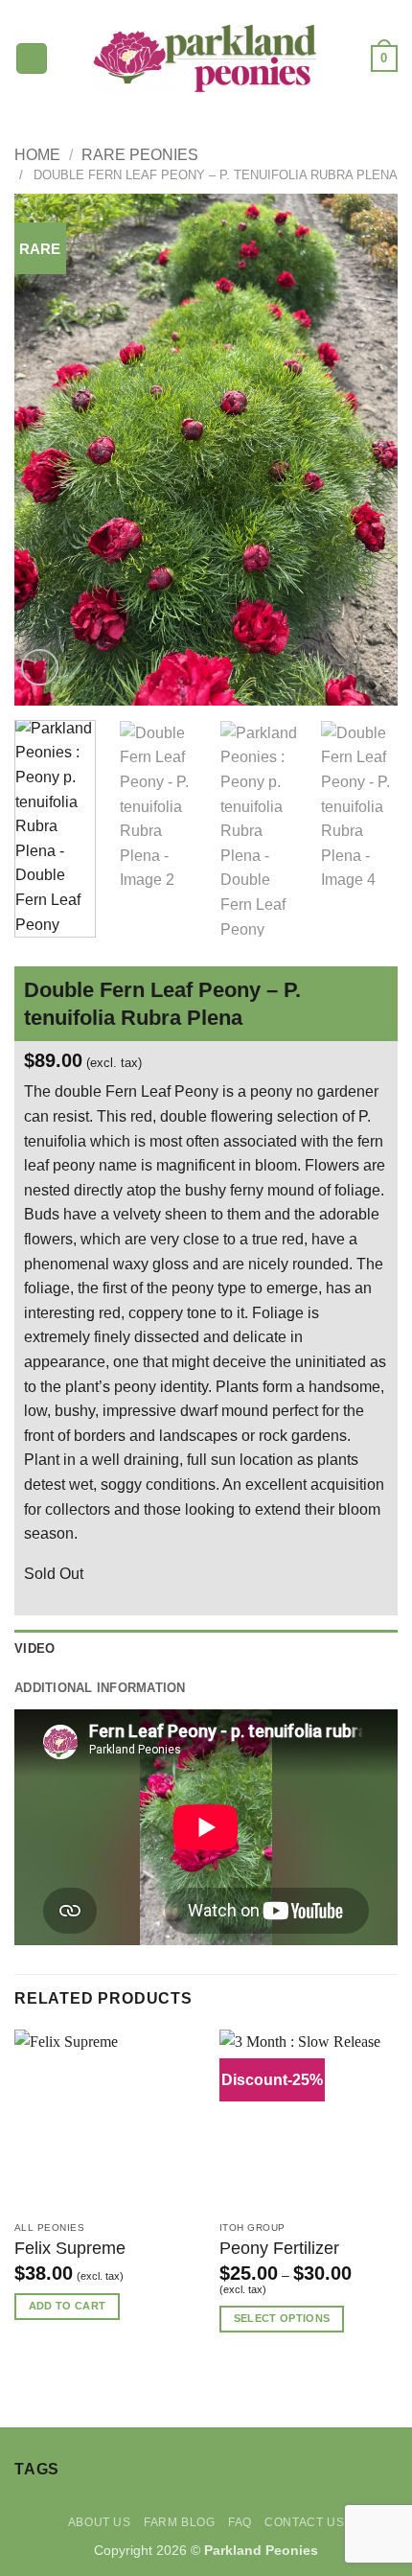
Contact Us (304, 2522)
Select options (282, 2318)
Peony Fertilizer (279, 2248)
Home (37, 155)
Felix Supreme (70, 2248)
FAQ (240, 2522)
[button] (32, 59)
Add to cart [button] (68, 2306)
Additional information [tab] (100, 1688)
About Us (100, 2522)
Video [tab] (34, 1648)
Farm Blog (180, 2522)
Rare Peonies (140, 155)
